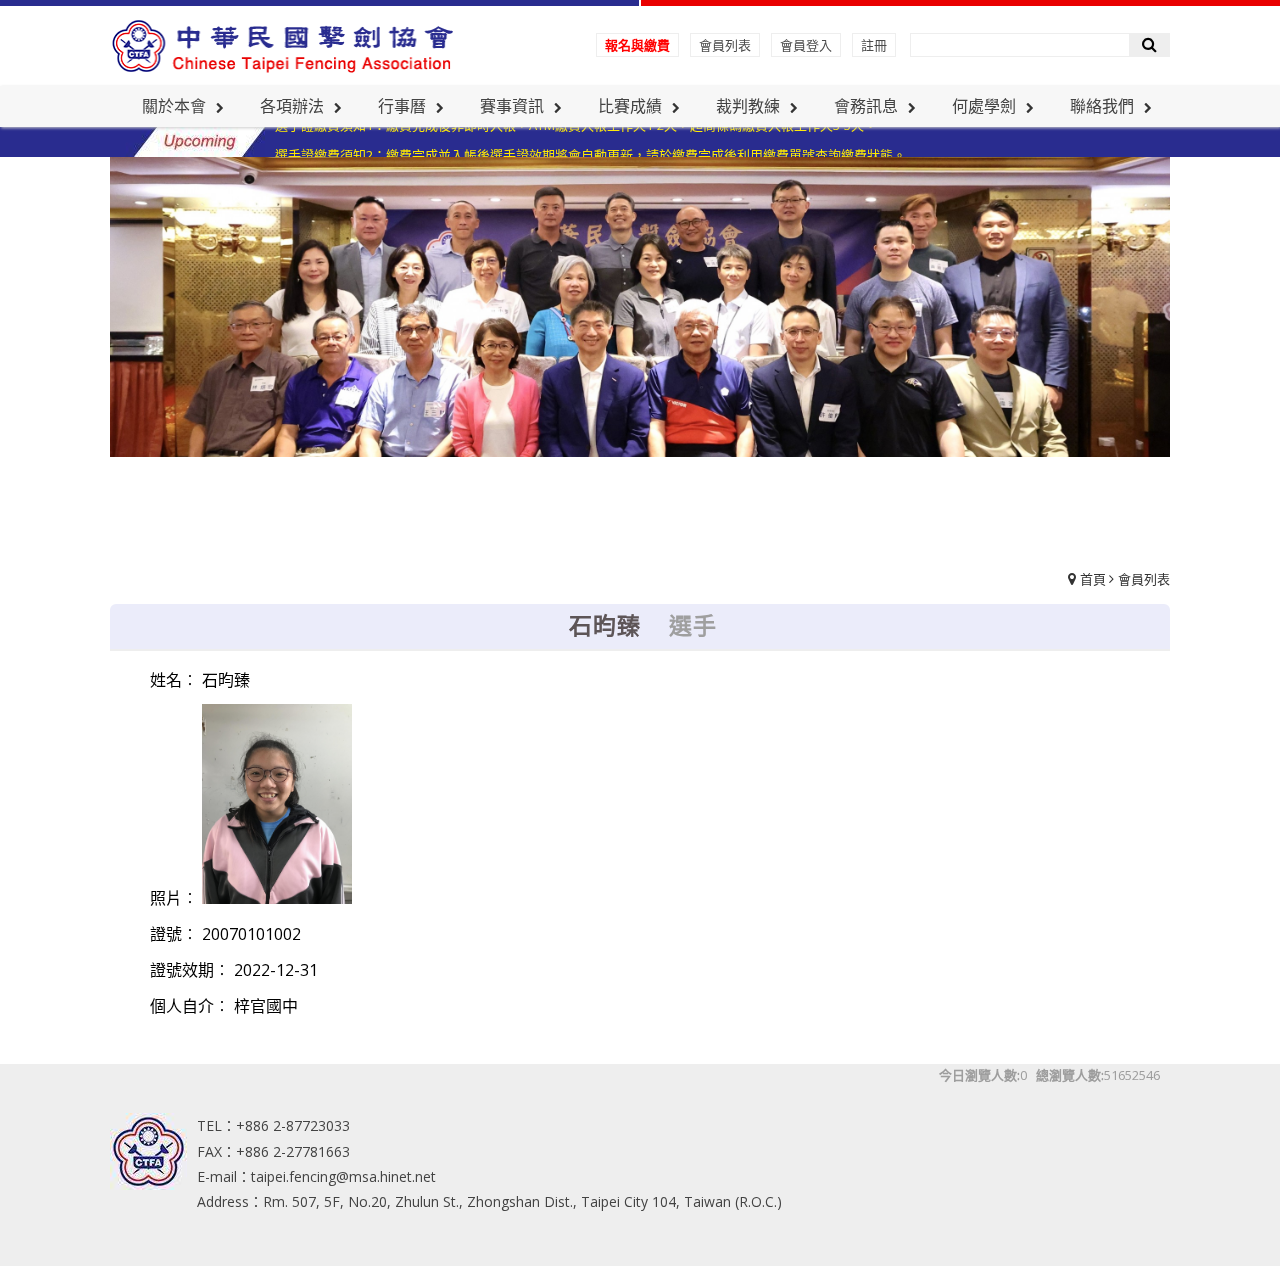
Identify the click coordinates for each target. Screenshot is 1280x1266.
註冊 (874, 45)
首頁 (1093, 579)
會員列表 (725, 45)
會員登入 (806, 45)
